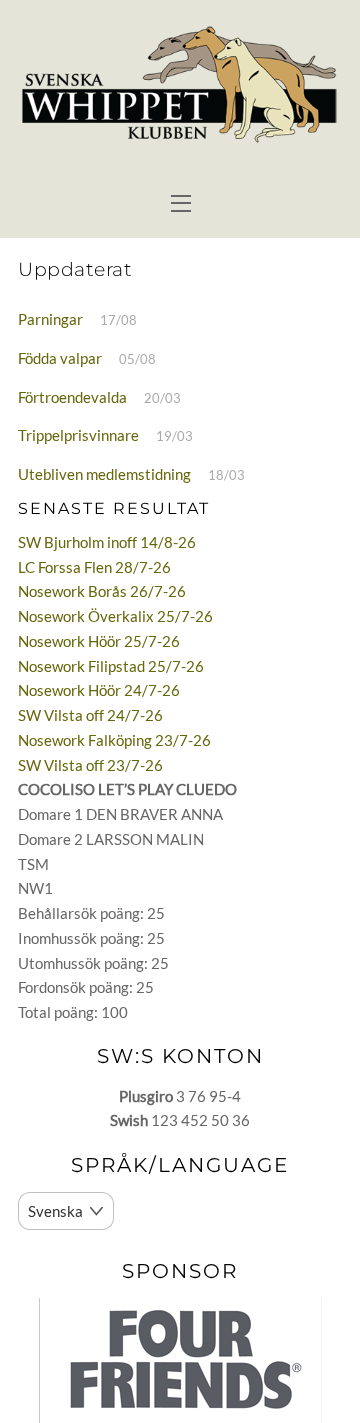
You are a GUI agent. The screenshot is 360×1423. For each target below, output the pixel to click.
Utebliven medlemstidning (104, 474)
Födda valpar (60, 358)
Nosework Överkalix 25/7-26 (115, 616)
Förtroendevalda (72, 397)
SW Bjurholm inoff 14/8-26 (107, 542)
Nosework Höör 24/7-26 (99, 690)
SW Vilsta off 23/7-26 (90, 765)
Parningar (50, 319)
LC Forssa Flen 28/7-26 (94, 567)
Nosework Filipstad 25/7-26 (111, 666)
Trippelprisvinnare (78, 435)
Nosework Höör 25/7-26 (99, 641)
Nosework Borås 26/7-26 (102, 591)
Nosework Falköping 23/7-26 (114, 740)
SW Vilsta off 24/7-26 (90, 715)
